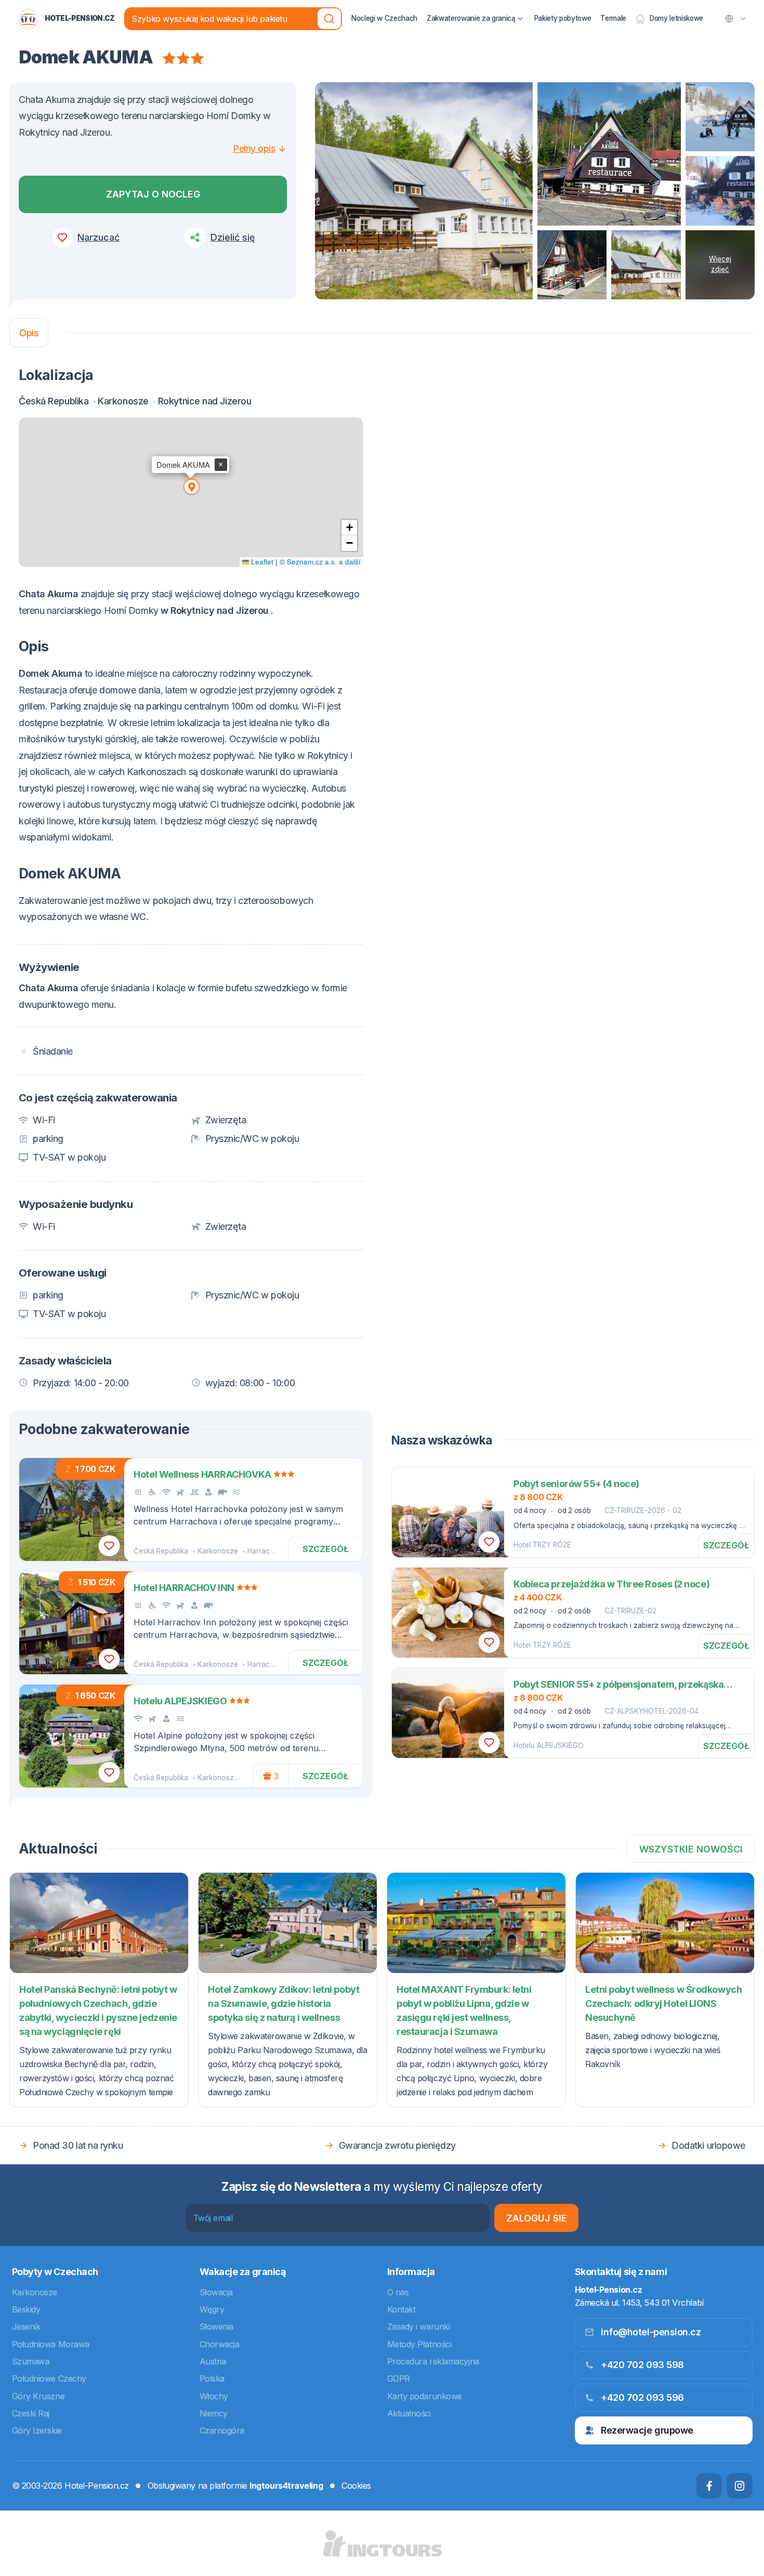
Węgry (212, 2309)
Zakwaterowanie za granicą (471, 18)
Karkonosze (218, 1551)
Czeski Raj (31, 2413)
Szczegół (326, 1549)
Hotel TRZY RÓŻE (542, 1545)
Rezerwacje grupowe (647, 2430)
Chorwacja (220, 2344)
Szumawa (31, 2361)
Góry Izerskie (37, 2430)
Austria (213, 2361)
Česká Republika (161, 1551)
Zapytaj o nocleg (153, 194)
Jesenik (26, 2327)
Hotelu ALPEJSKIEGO (549, 1745)
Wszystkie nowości (691, 1849)
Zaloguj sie (537, 2218)
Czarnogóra (222, 2430)
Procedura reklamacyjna (433, 2361)
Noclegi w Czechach (384, 18)
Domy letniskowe (676, 18)
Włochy (214, 2396)
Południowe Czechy (49, 2378)
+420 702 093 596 (642, 2397)
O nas (398, 2292)
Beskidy (26, 2309)
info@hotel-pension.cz (651, 2332)
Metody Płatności (419, 2344)
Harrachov (265, 1551)
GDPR (399, 2378)
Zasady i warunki (419, 2327)
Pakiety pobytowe (563, 18)
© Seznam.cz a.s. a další (320, 562)
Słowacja (216, 2292)
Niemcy (214, 2413)
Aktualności (409, 2413)
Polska (212, 2378)
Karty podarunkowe (425, 2396)
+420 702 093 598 (642, 2365)
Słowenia (216, 2327)
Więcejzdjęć (720, 264)
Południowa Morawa (51, 2344)
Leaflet (261, 562)
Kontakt (401, 2309)
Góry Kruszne (38, 2396)
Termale (613, 18)
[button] (191, 486)
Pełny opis (254, 148)
